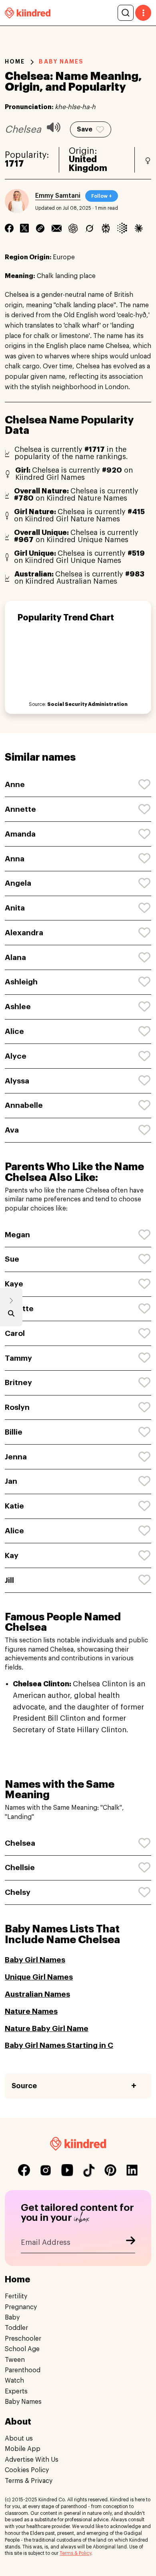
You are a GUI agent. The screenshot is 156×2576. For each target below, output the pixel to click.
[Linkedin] (40, 228)
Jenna (16, 1457)
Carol (15, 1333)
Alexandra (24, 933)
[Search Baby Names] (11, 1315)
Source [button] (24, 2086)
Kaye (14, 1284)
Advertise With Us (32, 2460)
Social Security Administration (87, 704)
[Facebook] (9, 228)
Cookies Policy (27, 2470)
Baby (12, 2318)
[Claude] (139, 228)
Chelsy (18, 1892)
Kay (12, 1555)
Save (85, 129)
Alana (15, 957)
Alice (14, 1031)
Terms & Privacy (29, 2481)
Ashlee (18, 1007)
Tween (15, 2360)
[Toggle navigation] (143, 13)
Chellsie (20, 1867)
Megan (17, 1235)
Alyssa (17, 1081)
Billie (14, 1432)
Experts (16, 2391)
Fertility (16, 2296)
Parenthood (23, 2370)
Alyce (16, 1056)
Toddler (16, 2328)
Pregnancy (21, 2307)
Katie (14, 1506)
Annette (20, 809)
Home (15, 62)
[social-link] (24, 2171)
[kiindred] (28, 13)
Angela (18, 883)
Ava (12, 1130)
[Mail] (57, 228)
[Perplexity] (106, 228)
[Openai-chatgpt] (73, 228)
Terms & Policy (75, 2553)
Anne (15, 784)
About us (19, 2439)
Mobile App (23, 2449)
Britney (18, 1382)
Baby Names (23, 2402)
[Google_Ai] (122, 228)
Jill (9, 1580)
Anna (15, 859)
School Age (22, 2349)
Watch (14, 2381)
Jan (11, 1481)
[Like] (145, 785)
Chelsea (20, 1843)
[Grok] (89, 228)
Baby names (61, 62)
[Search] (126, 13)
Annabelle (24, 1105)
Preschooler (23, 2339)
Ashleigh (21, 982)
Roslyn (17, 1407)
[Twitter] (24, 228)
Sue (12, 1259)
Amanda (20, 834)
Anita (15, 908)
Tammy (18, 1358)
